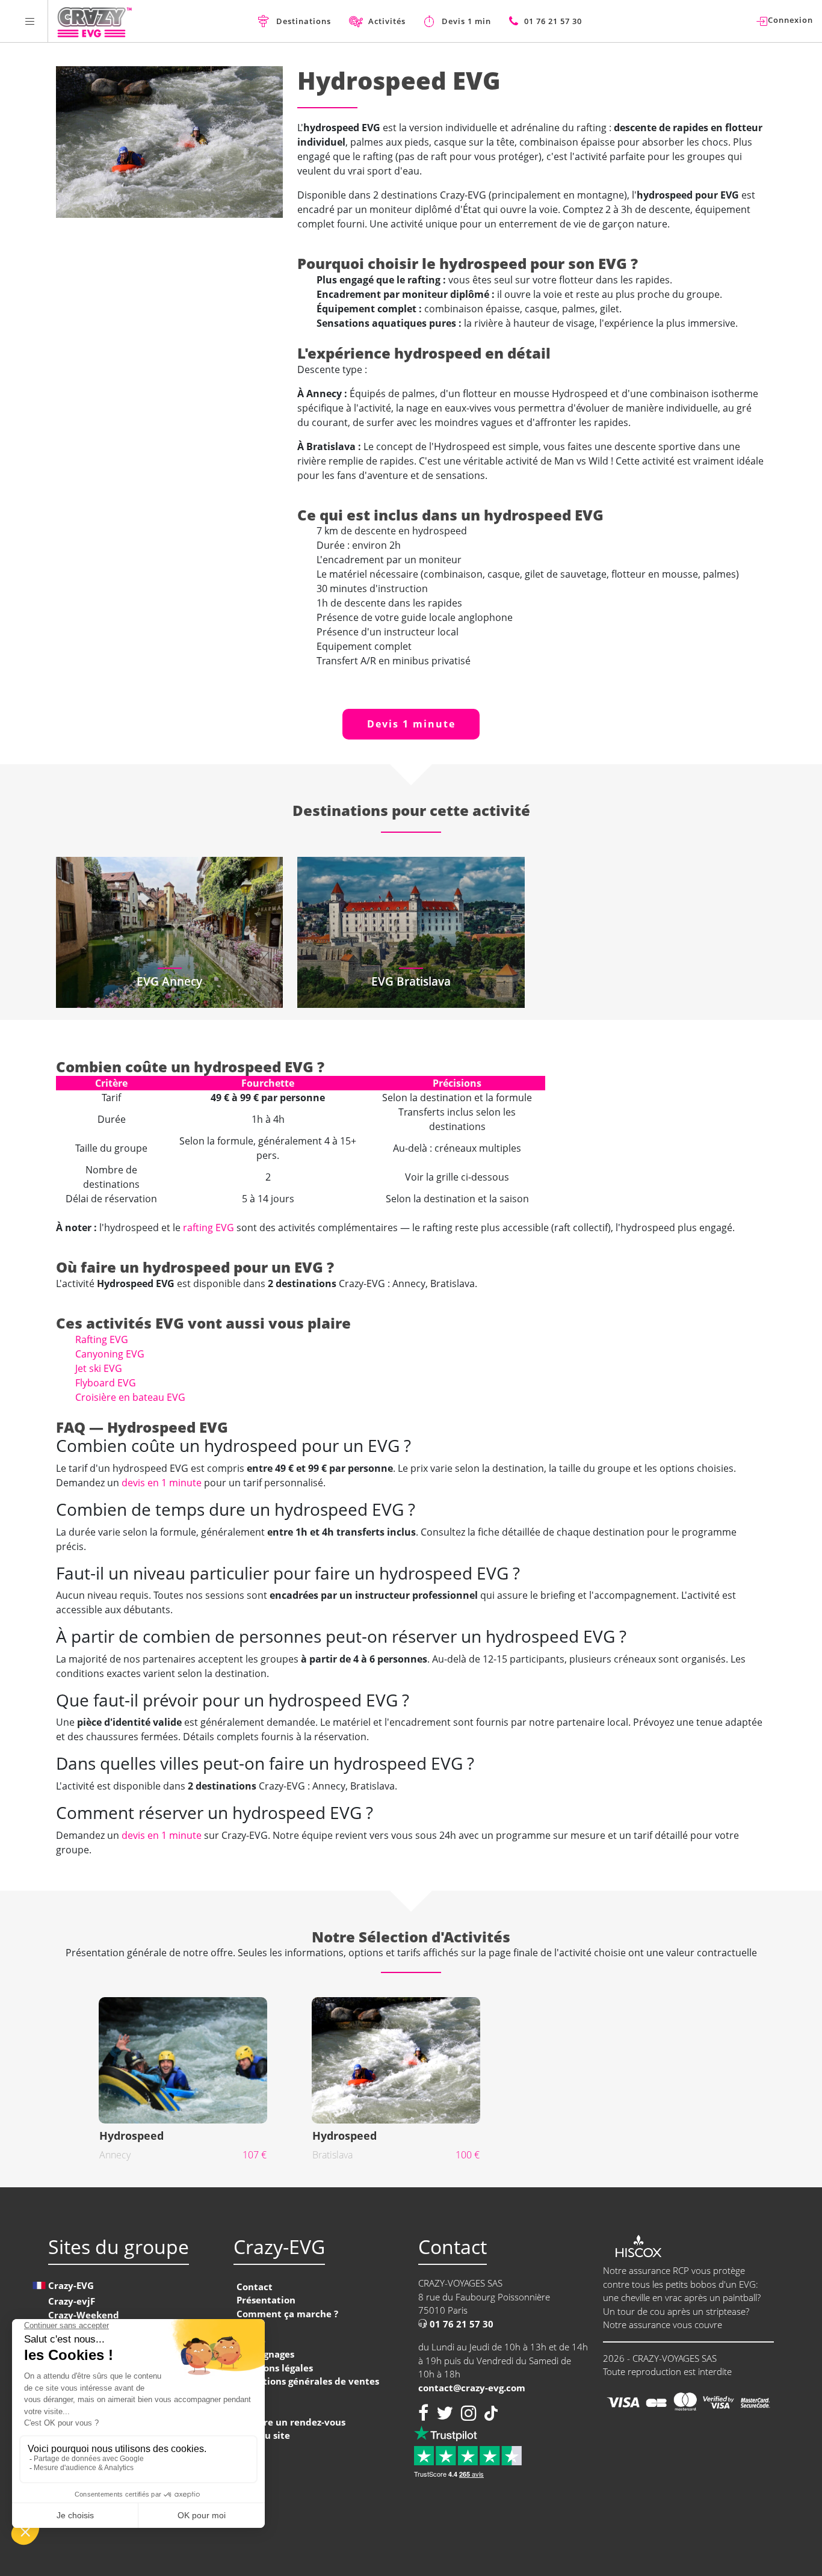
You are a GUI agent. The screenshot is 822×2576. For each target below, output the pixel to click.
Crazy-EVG (71, 2285)
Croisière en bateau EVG (130, 1397)
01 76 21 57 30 (460, 2324)
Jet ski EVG (99, 1368)
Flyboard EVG (106, 1383)
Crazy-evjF (72, 2301)
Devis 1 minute (411, 724)
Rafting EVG (102, 1339)
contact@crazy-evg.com (472, 2388)
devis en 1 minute (162, 1483)
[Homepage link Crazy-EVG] (95, 21)
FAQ (246, 2327)
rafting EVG (209, 1228)
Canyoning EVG (110, 1354)
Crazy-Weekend (84, 2315)
